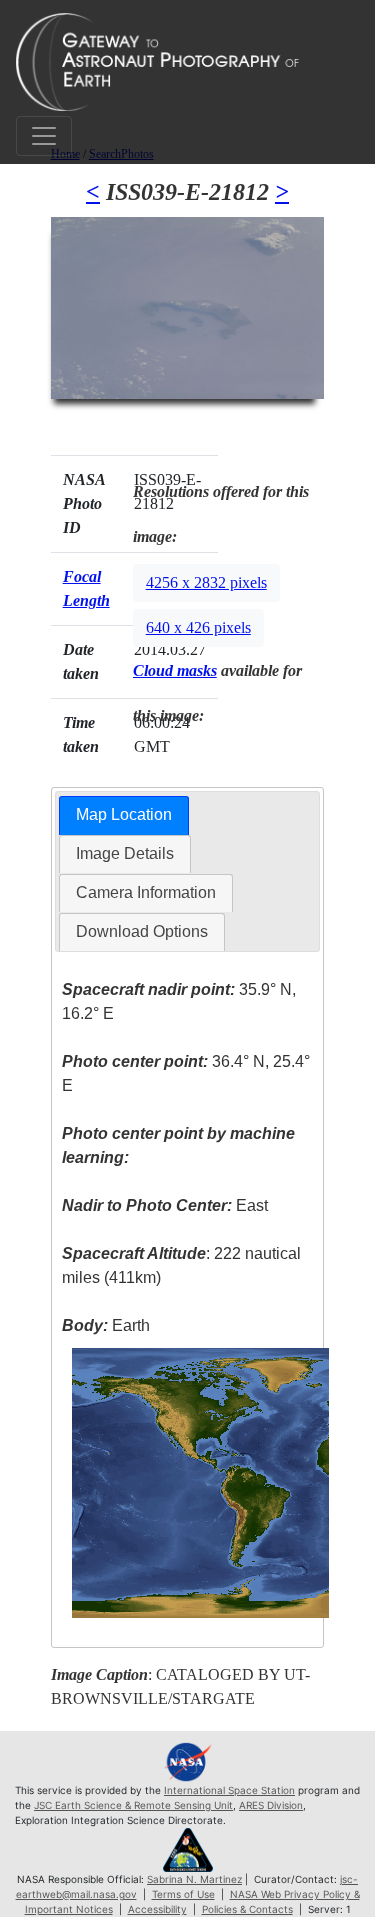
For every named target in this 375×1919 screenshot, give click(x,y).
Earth (106, 1325)
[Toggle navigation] (44, 136)
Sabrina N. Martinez (194, 1879)
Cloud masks (175, 670)
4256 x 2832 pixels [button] (206, 582)
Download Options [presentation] (142, 931)
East (165, 1205)
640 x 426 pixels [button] (198, 627)
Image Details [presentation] (125, 853)
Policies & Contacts (247, 1909)
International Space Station (229, 1790)
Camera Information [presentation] (146, 892)
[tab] (124, 815)
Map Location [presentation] (124, 814)
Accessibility (157, 1909)
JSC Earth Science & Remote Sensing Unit (133, 1805)
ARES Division (271, 1805)
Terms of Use (183, 1894)
